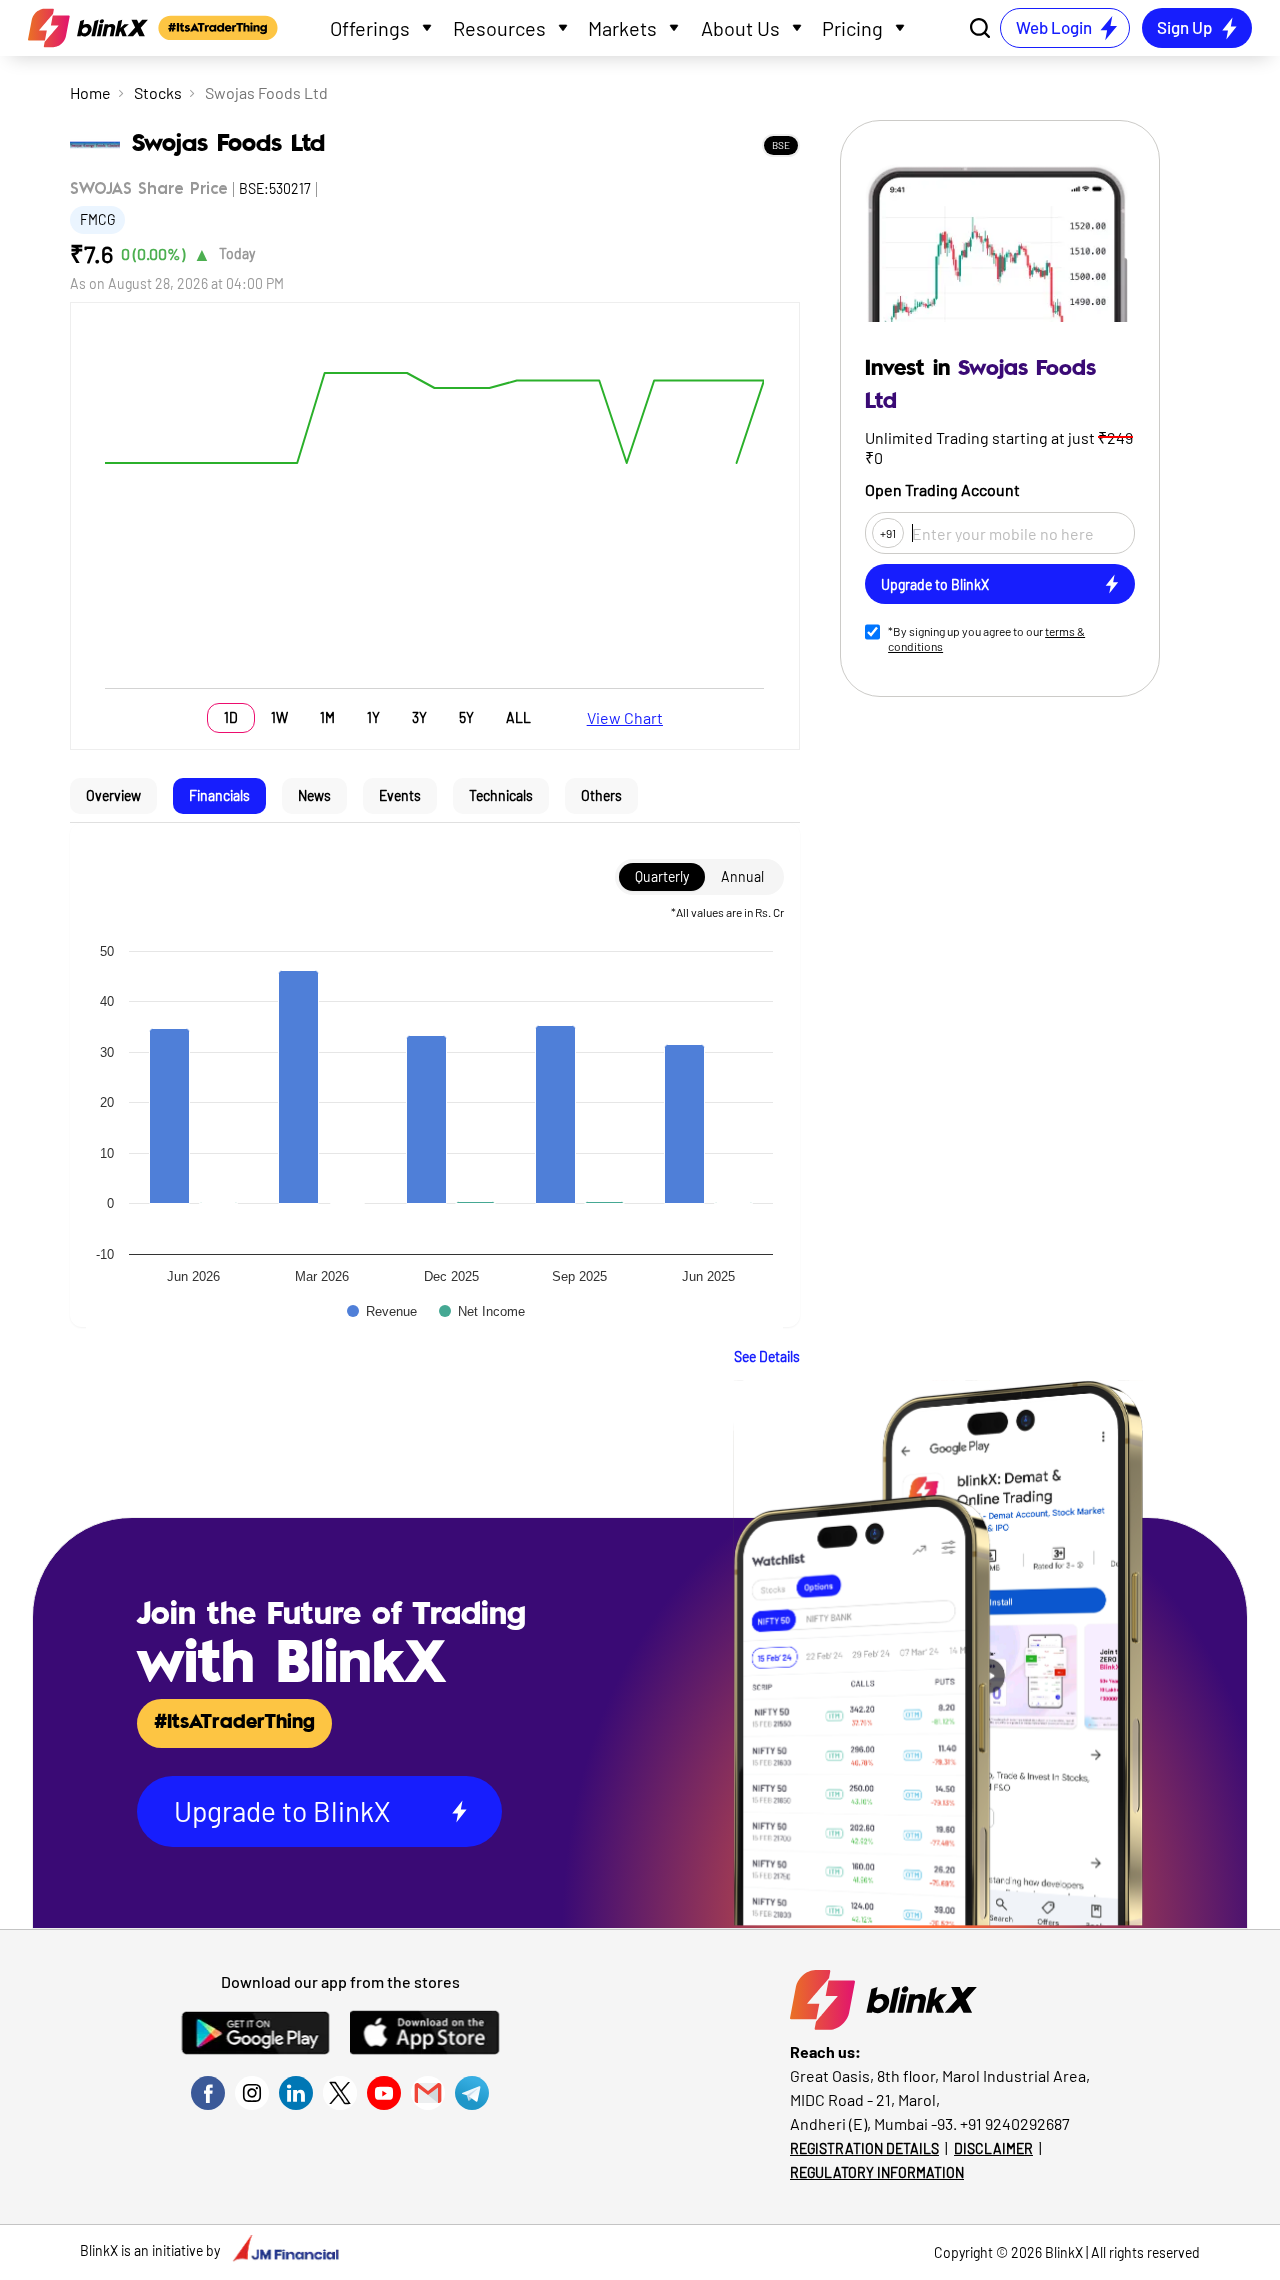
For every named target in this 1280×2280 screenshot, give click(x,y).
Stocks (158, 92)
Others (601, 795)
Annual (742, 876)
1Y (373, 717)
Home (90, 92)
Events (400, 795)
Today (237, 253)
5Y (466, 717)
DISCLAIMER (993, 2148)
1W (279, 717)
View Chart (625, 717)
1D (231, 717)
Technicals (501, 795)
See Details (767, 1356)
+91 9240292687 (1015, 2123)
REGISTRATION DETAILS (864, 2148)
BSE (781, 145)
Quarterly (662, 876)
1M (327, 717)
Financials (219, 795)
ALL (518, 717)
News (314, 795)
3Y (419, 717)
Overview (113, 795)
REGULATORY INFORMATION (877, 2172)
